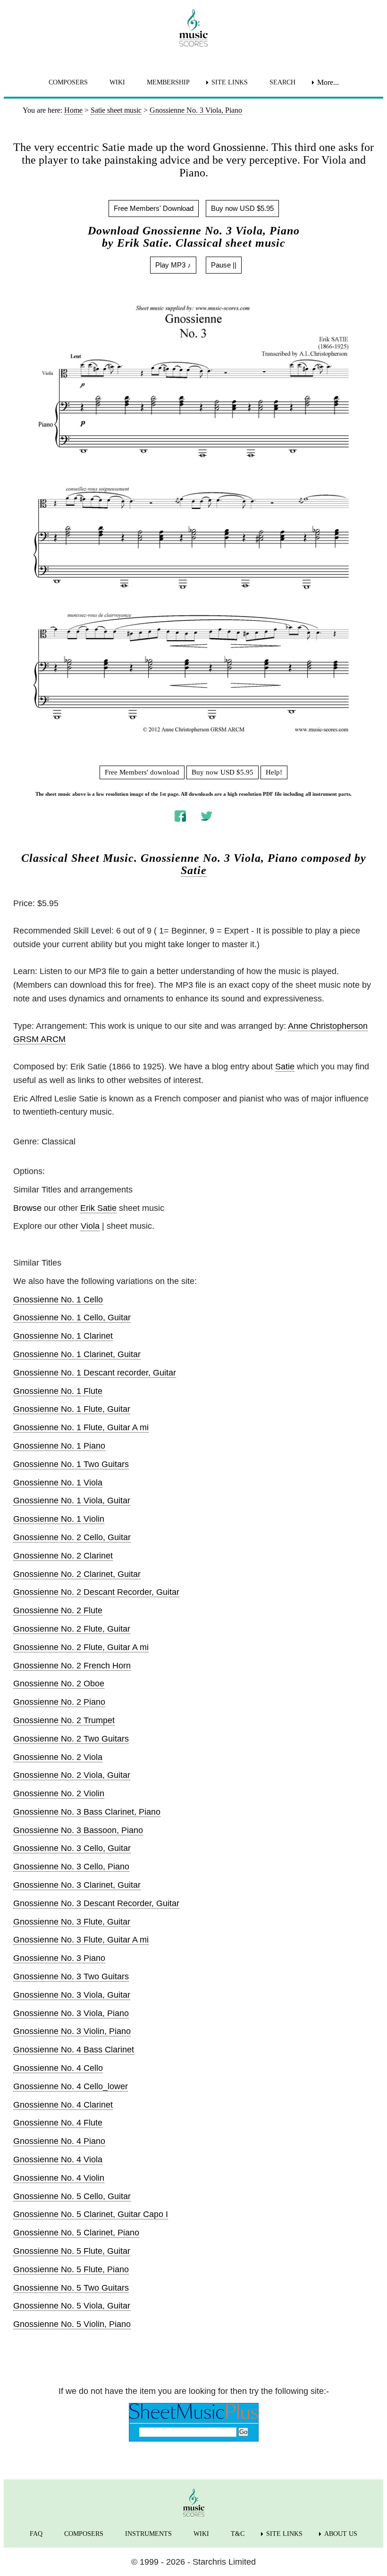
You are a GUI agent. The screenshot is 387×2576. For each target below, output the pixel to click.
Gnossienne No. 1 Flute (58, 1391)
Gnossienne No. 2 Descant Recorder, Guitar (96, 1592)
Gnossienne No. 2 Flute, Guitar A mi (81, 1647)
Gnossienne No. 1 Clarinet (63, 1336)
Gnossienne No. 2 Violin (59, 1793)
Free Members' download (142, 772)
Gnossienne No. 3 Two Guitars (71, 1976)
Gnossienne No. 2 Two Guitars (71, 1739)
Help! (274, 772)
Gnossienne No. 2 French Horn (72, 1666)
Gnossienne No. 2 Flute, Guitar (72, 1629)
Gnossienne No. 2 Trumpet (64, 1720)
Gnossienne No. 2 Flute (58, 1610)
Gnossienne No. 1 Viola (58, 1483)
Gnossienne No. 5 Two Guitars (71, 2288)
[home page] (193, 28)
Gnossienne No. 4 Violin (59, 2178)
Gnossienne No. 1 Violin (59, 1519)
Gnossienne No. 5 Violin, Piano (72, 2324)
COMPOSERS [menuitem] (68, 82)
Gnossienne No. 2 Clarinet (63, 1556)
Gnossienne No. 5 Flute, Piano (71, 2269)
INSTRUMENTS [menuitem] (148, 2534)
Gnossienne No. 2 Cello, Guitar (72, 1537)
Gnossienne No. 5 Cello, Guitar (72, 2196)
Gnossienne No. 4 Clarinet (63, 2105)
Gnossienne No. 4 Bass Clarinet (74, 2050)
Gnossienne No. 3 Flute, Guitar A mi (81, 1940)
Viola (90, 1226)
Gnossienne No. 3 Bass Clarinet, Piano (87, 1812)
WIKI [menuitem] (117, 82)
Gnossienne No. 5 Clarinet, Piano (76, 2233)
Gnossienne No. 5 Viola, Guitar (72, 2306)
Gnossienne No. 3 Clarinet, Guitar (77, 1885)
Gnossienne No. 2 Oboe (59, 1684)
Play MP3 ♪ (173, 265)
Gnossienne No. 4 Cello (58, 2068)
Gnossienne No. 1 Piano (59, 1446)
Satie (194, 870)
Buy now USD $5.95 (242, 208)
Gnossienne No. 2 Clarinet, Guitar (77, 1574)
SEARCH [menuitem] (282, 82)
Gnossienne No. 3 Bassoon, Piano (78, 1830)
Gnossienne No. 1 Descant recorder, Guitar (95, 1373)
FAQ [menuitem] (36, 2534)
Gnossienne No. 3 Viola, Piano (71, 2013)
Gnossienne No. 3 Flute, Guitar (72, 1922)
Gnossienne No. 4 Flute (58, 2123)
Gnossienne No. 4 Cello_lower (71, 2086)
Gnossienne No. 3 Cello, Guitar (72, 1848)
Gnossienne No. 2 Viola (58, 1757)
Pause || (224, 265)
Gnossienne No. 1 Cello (58, 1300)
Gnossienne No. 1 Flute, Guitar (72, 1409)
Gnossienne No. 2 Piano (59, 1702)
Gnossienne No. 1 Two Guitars (71, 1464)
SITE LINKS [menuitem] (230, 82)
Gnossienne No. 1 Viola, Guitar (72, 1501)
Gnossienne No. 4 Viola (58, 2159)
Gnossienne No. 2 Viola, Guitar (72, 1775)
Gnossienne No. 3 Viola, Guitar (72, 1995)
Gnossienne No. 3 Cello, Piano (71, 1867)
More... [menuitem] (328, 82)
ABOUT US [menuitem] (341, 2534)
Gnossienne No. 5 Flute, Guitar (72, 2251)
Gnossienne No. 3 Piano (59, 1958)
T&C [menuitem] (238, 2534)
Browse (27, 1208)
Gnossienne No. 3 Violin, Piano (72, 2031)
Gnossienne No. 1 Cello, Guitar (72, 1317)
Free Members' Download (154, 208)
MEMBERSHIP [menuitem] (168, 82)
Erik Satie (98, 1208)
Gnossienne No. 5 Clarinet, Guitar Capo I (91, 2214)
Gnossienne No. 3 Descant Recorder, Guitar (96, 1903)
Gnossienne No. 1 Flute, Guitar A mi (81, 1427)
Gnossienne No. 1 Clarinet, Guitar (77, 1354)
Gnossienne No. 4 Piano (59, 2141)
